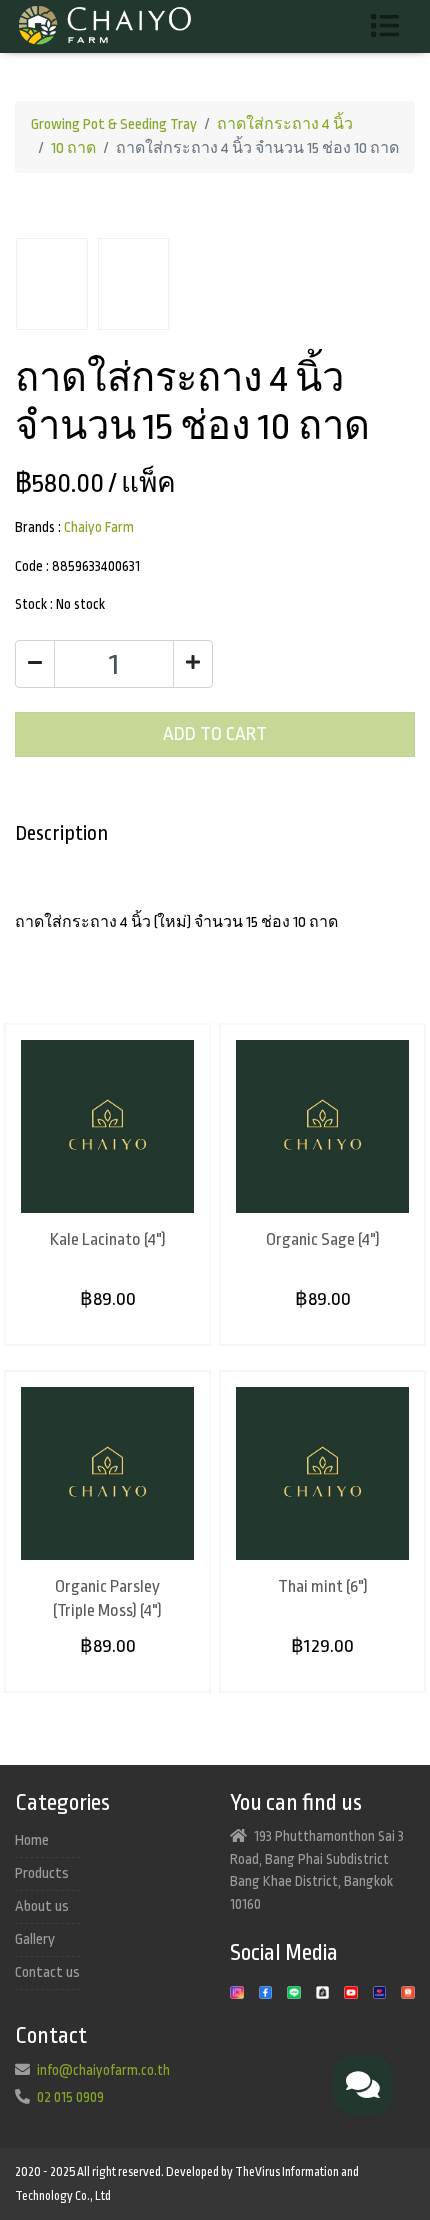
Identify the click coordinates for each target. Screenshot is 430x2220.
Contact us (47, 1972)
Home (32, 1840)
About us (42, 1906)
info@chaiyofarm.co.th (103, 2070)
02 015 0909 (70, 2097)
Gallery (35, 1939)
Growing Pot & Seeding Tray (114, 124)
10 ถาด (73, 148)
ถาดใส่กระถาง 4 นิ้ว (285, 124)
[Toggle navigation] (392, 26)
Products (42, 1873)
